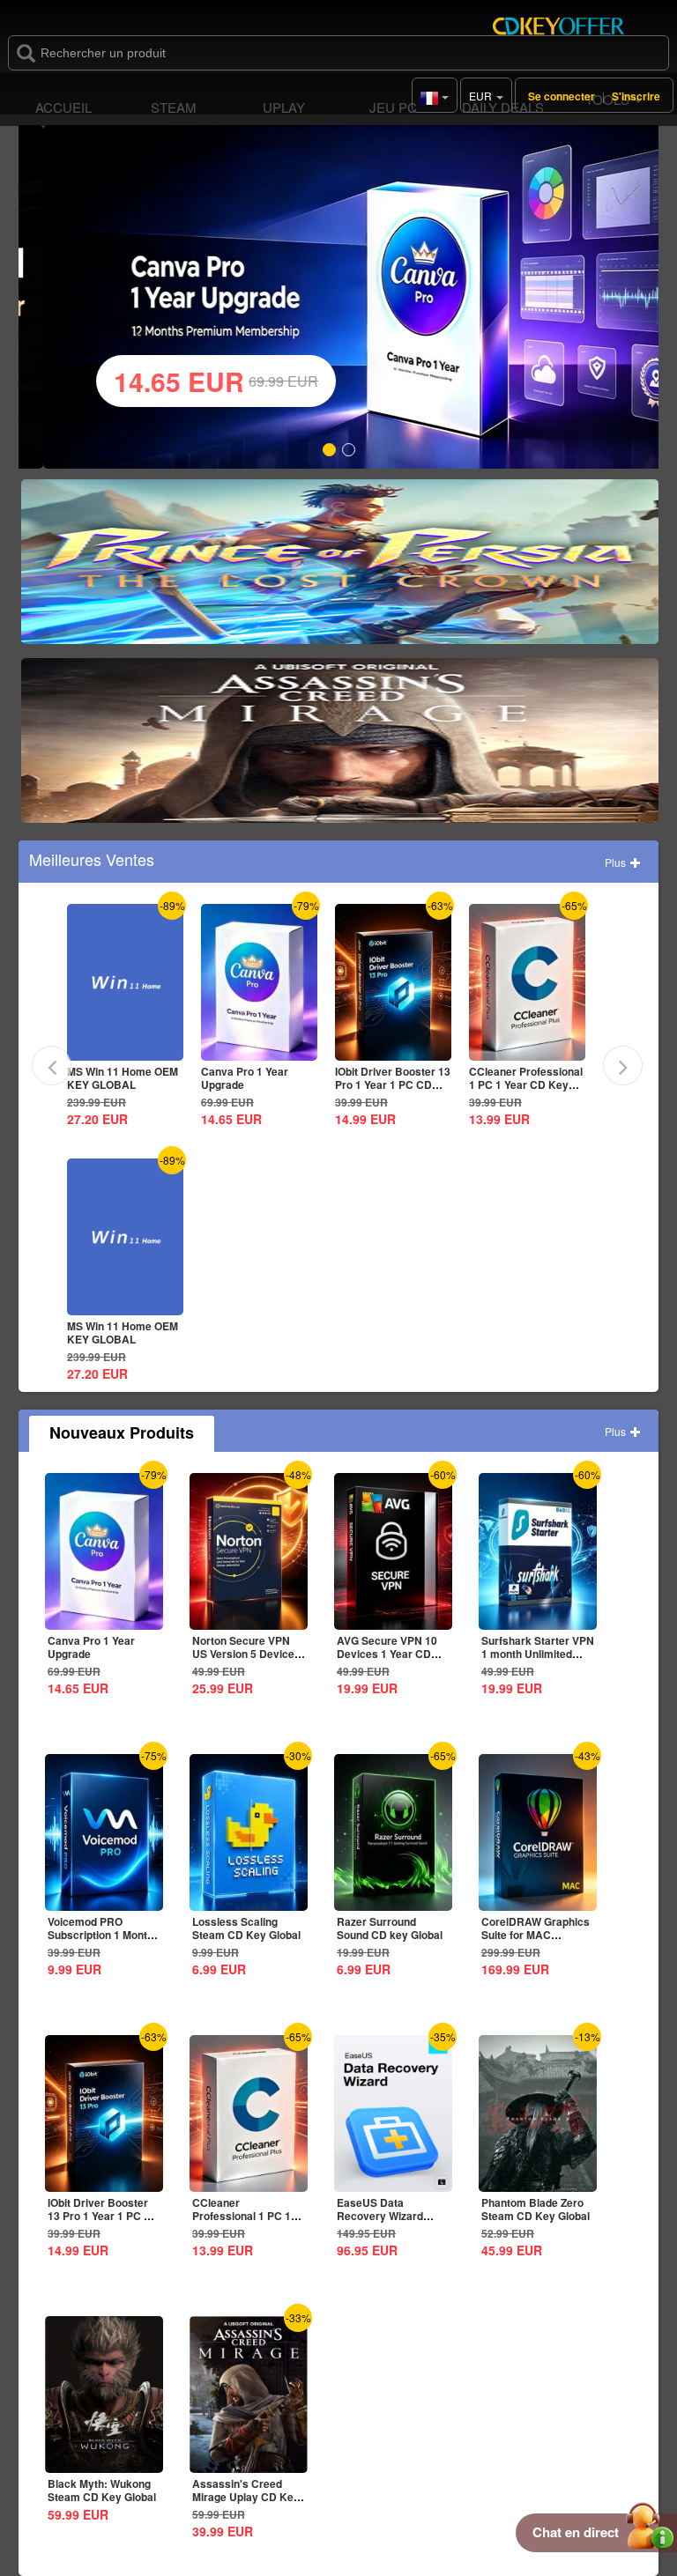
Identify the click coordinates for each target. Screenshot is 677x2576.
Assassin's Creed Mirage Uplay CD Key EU (246, 2497)
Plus (617, 862)
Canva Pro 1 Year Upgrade (245, 1078)
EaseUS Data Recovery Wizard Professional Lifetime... (380, 2222)
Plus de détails (123, 1047)
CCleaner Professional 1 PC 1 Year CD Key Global (526, 1084)
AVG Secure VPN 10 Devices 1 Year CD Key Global (387, 1654)
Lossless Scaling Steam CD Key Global (246, 1928)
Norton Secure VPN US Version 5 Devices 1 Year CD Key (246, 1654)
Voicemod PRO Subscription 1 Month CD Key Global (100, 1935)
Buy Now (340, 569)
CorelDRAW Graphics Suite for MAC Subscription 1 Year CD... (536, 1941)
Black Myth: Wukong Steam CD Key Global (102, 2490)
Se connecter (562, 96)
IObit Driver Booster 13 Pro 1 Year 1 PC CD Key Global (393, 1084)
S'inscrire (636, 96)
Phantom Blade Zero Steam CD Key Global (536, 2209)
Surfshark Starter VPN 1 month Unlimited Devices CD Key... (538, 1654)
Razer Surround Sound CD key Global (390, 1928)
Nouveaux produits (122, 1432)
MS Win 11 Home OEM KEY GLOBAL (123, 1078)
